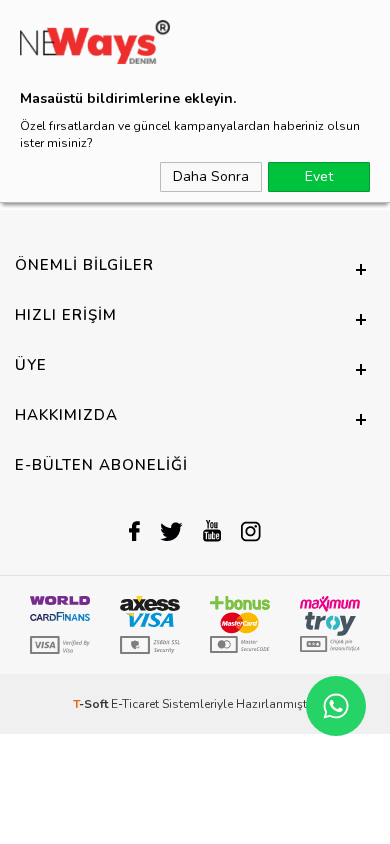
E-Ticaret (135, 704)
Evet (319, 176)
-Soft (92, 704)
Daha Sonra (211, 176)
